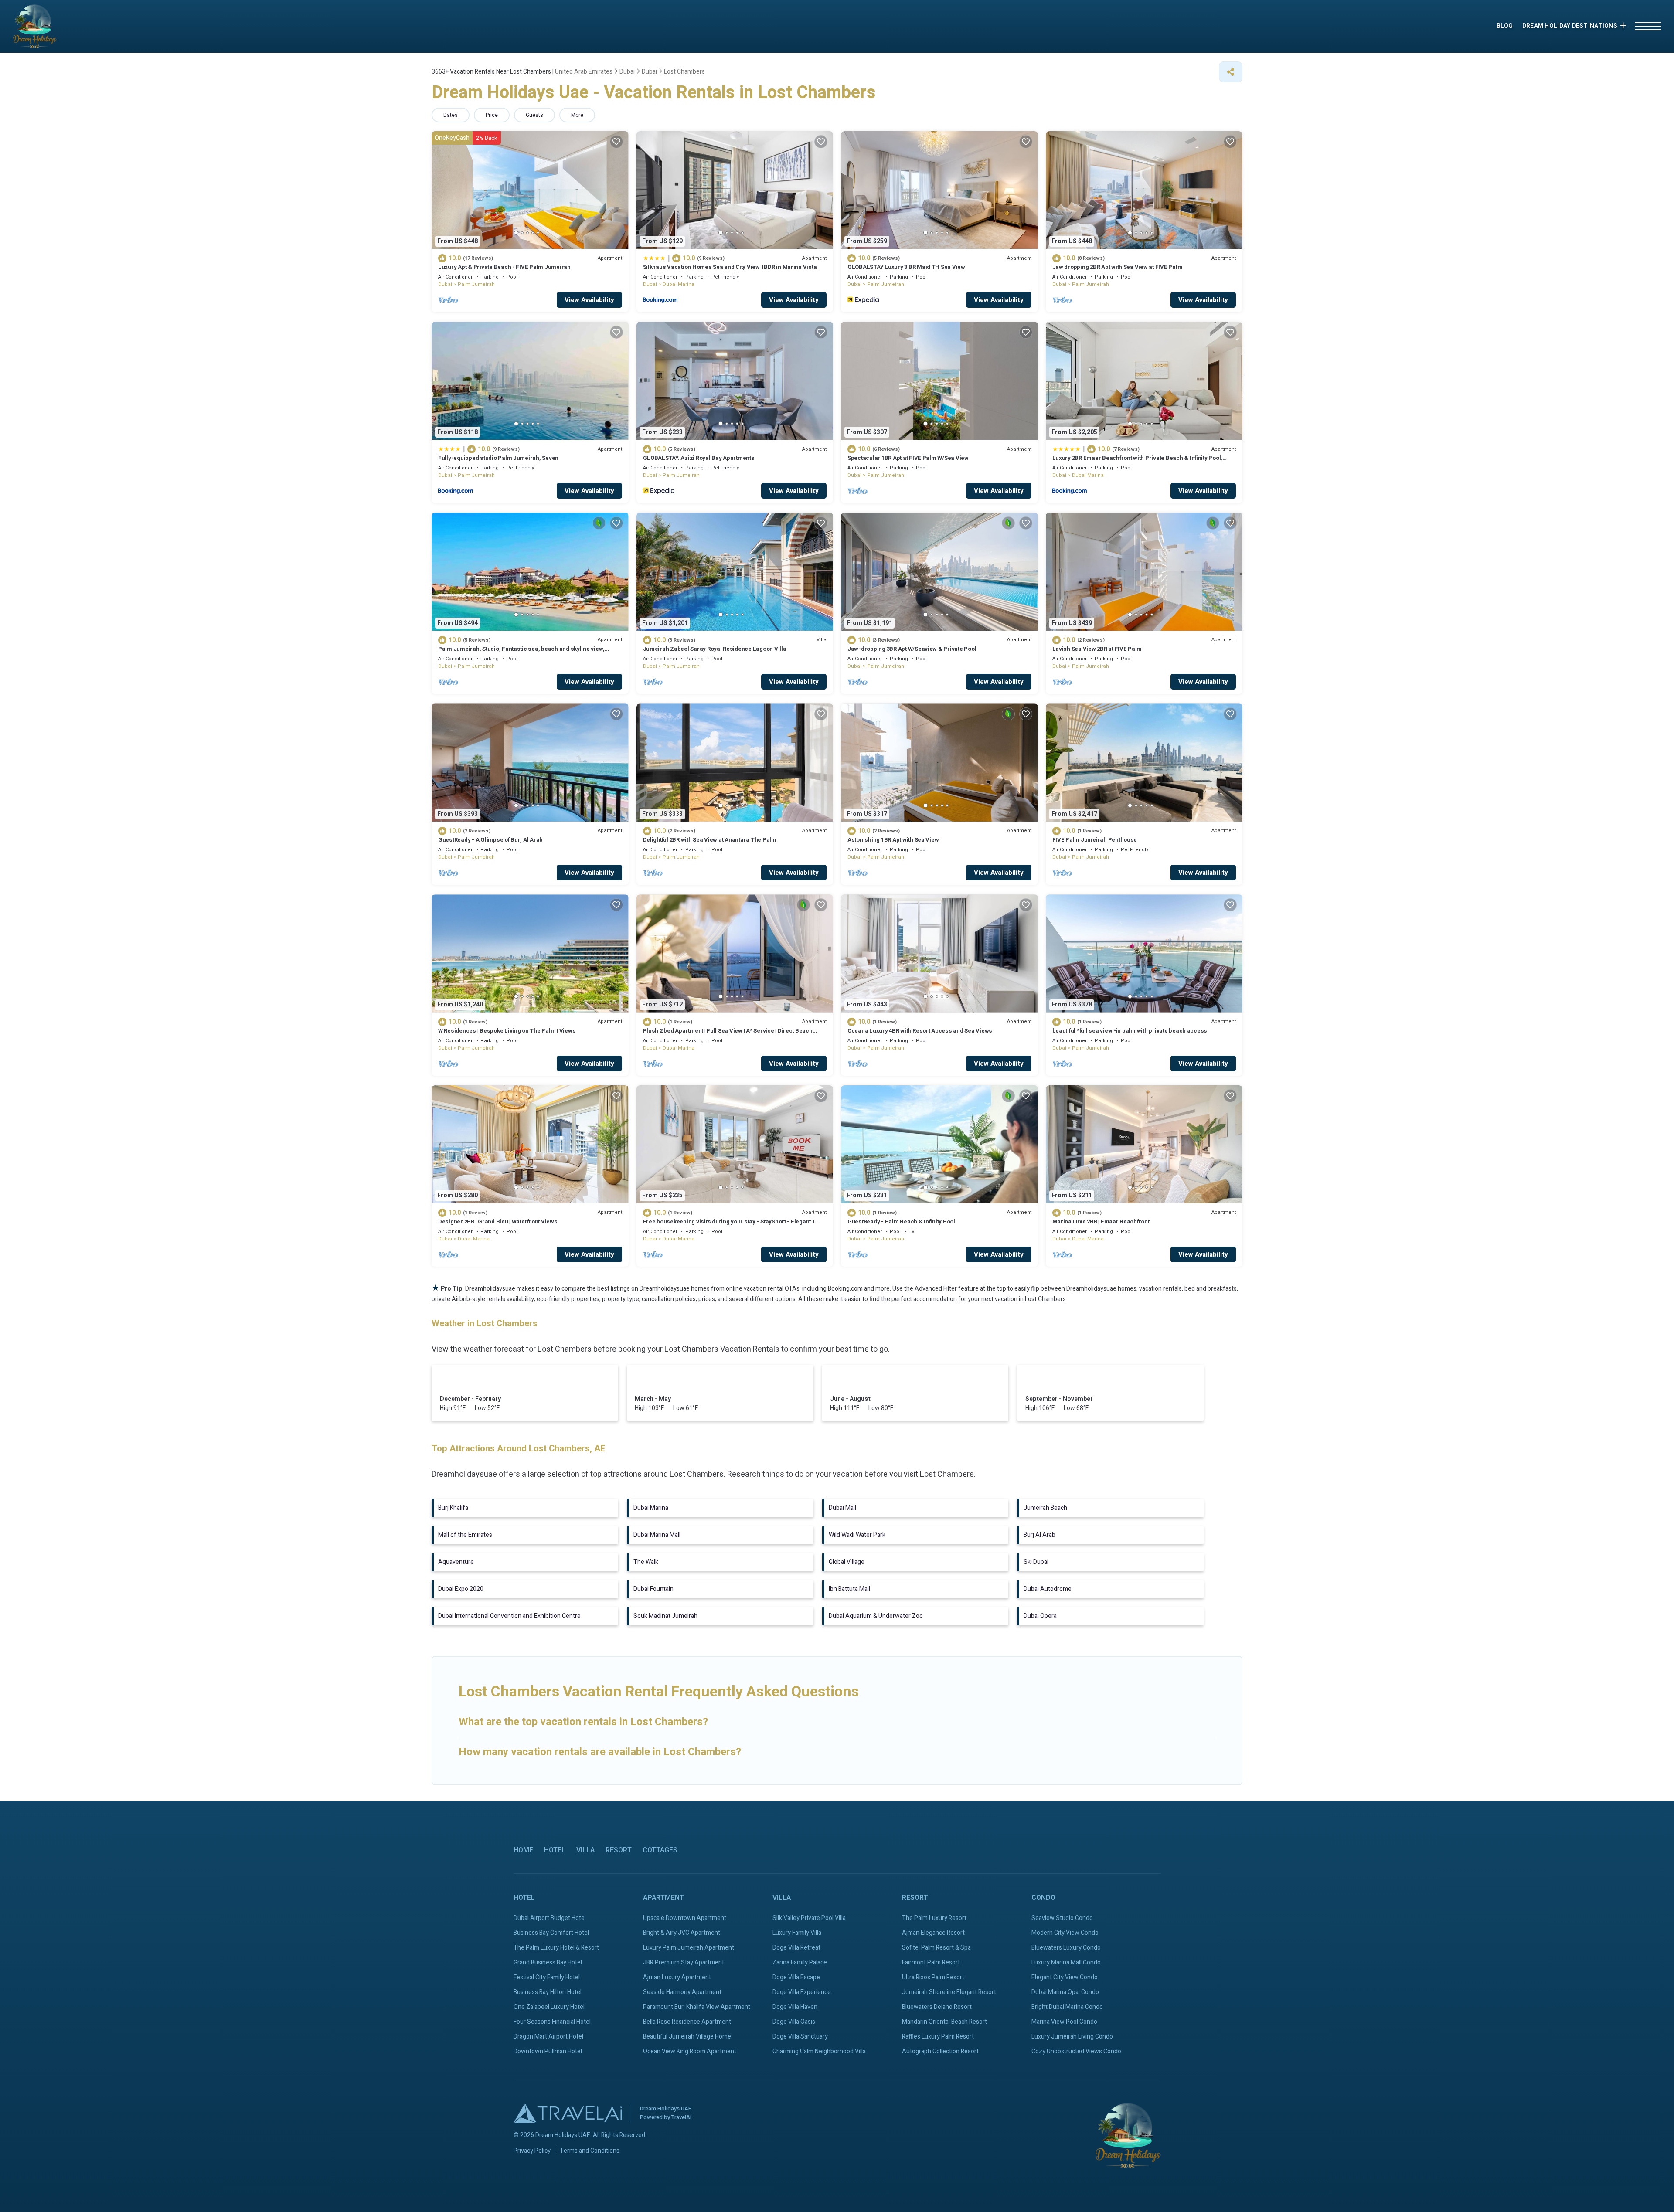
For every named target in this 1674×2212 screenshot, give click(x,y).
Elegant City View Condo (1065, 1977)
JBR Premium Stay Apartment (684, 1962)
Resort (619, 1850)
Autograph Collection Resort (940, 2051)
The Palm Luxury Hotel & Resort (556, 1948)
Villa (585, 1850)
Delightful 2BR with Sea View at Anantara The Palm (710, 840)
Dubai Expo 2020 (461, 1589)
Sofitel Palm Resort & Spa (936, 1948)
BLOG (1505, 26)
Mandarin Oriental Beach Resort (944, 2022)
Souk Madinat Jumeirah (665, 1616)
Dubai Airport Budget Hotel (550, 1918)
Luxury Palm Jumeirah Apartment (689, 1948)
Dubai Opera (1040, 1616)
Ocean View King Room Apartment (690, 2051)
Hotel (555, 1850)
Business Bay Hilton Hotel (548, 1992)
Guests (534, 115)
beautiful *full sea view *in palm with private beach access (1130, 1031)
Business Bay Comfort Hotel (551, 1933)
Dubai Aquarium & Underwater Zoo (876, 1616)
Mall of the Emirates (465, 1535)
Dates (451, 115)
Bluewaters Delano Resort (937, 2007)
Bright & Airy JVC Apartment (682, 1933)
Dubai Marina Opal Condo (1065, 1992)
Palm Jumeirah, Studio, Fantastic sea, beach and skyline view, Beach (521, 653)
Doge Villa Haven (795, 2007)
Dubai (445, 284)
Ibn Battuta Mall (849, 1589)
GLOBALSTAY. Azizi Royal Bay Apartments (699, 458)
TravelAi (681, 2117)
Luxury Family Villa (797, 1933)
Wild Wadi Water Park (857, 1535)
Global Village (847, 1562)
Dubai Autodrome (1048, 1589)
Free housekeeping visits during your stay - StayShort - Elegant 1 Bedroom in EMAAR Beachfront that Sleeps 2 (729, 1225)
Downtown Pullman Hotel (548, 2051)
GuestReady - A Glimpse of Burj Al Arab (490, 840)
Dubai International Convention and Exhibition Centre (509, 1616)
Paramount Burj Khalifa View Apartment (697, 2007)
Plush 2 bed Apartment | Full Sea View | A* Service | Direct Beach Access (728, 1035)
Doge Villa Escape (796, 1977)
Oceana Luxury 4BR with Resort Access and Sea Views (920, 1031)
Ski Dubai (1036, 1562)
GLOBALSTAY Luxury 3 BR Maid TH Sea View (906, 267)
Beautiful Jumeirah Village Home (687, 2037)
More (577, 115)
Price (492, 115)
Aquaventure (456, 1562)
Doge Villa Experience (802, 1992)
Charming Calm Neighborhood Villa (819, 2051)
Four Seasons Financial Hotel (552, 2022)
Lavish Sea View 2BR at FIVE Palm (1097, 649)
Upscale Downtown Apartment (685, 1918)
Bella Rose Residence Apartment (687, 2022)
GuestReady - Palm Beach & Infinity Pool (901, 1222)
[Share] (1231, 72)
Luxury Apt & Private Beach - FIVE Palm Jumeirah (504, 267)
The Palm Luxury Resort (934, 1918)
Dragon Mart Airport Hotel (548, 2037)
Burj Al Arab (1039, 1535)
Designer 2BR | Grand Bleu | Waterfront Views (498, 1222)
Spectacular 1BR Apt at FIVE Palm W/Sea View (908, 458)
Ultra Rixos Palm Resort (933, 1977)
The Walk (646, 1562)
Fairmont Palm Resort (931, 1962)
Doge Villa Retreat (796, 1948)
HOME (523, 1850)
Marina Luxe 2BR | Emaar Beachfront (1101, 1222)
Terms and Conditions (590, 2151)
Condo (1043, 1898)
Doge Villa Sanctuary (800, 2037)
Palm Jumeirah (476, 284)
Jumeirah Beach (1045, 1508)
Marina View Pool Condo (1064, 2022)
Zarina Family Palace (800, 1962)
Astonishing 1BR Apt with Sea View (893, 840)
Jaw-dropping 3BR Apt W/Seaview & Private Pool (912, 649)
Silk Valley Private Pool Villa (809, 1918)
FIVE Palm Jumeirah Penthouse (1095, 840)
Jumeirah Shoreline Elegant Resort (949, 1992)
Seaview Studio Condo (1062, 1918)
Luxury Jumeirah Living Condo (1072, 2037)
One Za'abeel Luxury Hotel (549, 2007)
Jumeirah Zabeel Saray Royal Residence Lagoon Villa (715, 649)
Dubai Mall (842, 1508)
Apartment (663, 1898)
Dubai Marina (679, 284)
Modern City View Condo (1065, 1933)
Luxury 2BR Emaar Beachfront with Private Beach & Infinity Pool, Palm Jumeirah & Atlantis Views (1138, 462)
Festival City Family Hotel (547, 1977)
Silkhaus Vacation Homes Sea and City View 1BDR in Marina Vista (730, 267)
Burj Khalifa (453, 1508)
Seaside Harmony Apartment (682, 1992)
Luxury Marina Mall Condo (1066, 1962)
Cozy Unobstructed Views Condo (1076, 2051)
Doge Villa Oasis (794, 2022)
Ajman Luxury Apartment (677, 1977)
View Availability (589, 300)
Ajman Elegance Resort (933, 1933)
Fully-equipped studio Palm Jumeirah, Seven (498, 458)
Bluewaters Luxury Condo (1066, 1948)
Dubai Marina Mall (657, 1535)
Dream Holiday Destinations (1570, 26)
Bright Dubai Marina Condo (1067, 2007)
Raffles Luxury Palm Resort (938, 2037)
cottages (660, 1850)
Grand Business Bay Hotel (548, 1962)
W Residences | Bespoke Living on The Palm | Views (507, 1031)
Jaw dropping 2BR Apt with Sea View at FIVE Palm (1118, 267)
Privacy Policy (532, 2151)
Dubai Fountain (653, 1589)
